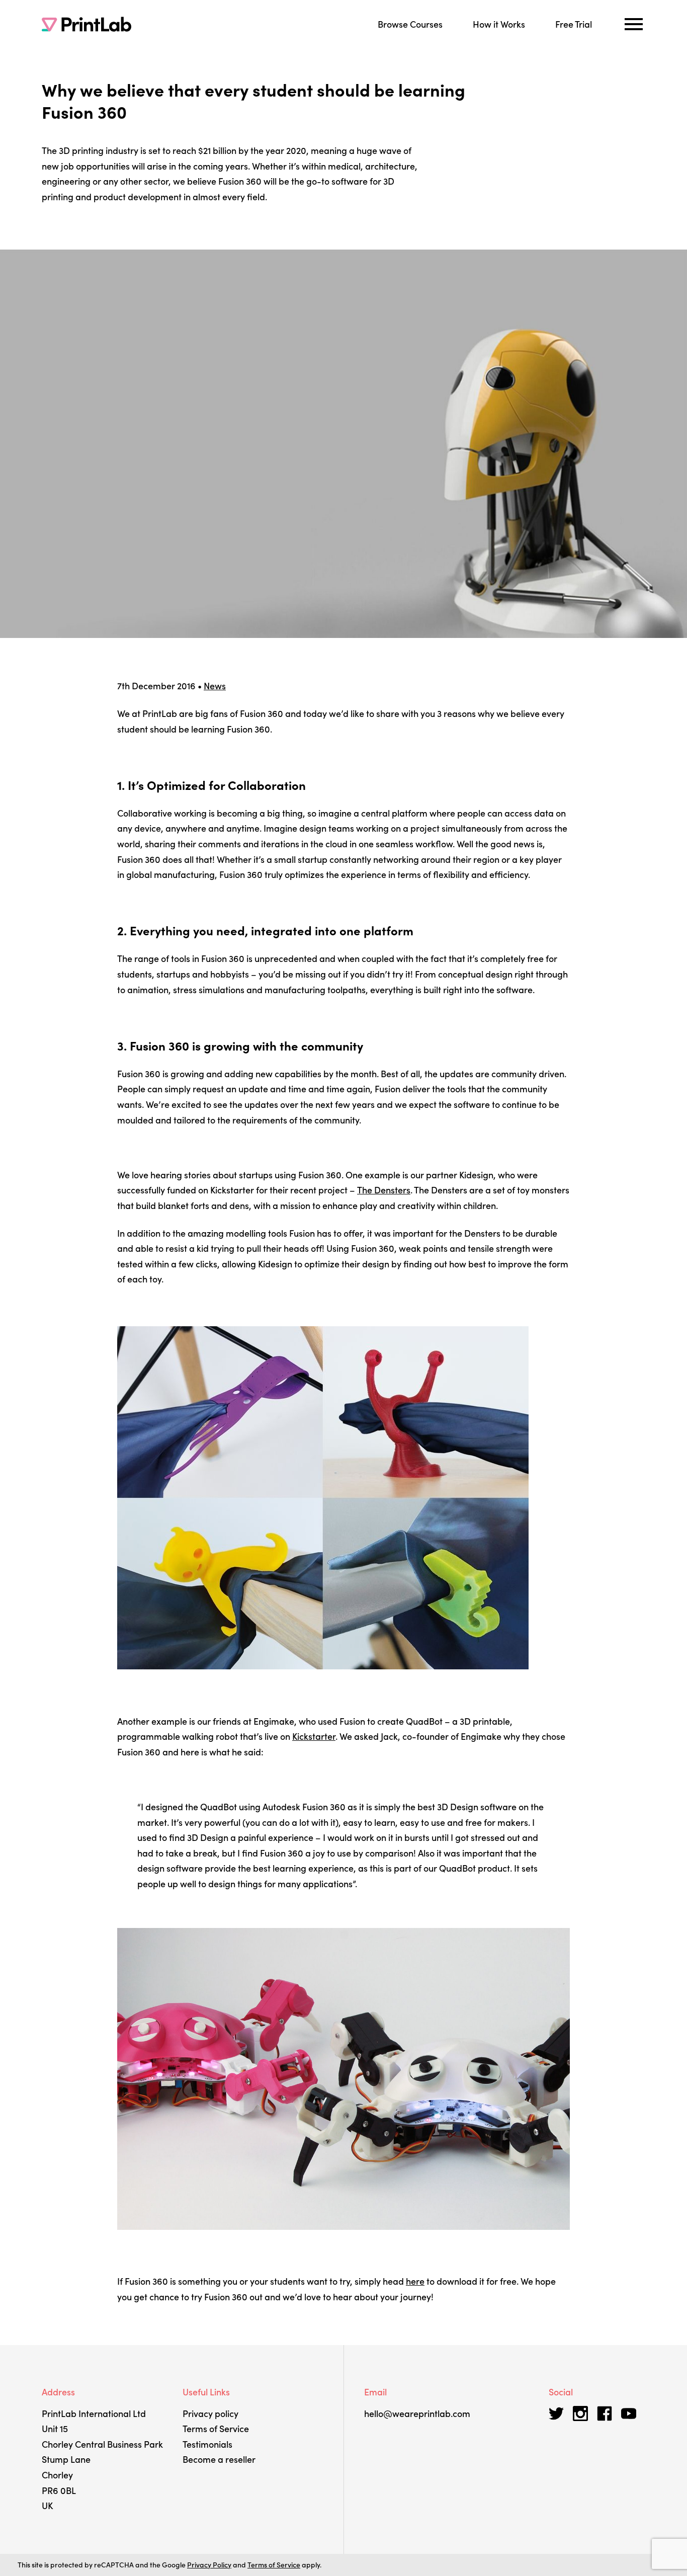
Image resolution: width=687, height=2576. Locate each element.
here (415, 2281)
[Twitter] (556, 2413)
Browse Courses (410, 24)
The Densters (384, 1190)
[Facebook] (605, 2413)
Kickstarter (314, 1736)
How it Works (499, 24)
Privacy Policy (209, 2564)
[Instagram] (580, 2413)
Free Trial (574, 24)
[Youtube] (629, 2413)
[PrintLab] (87, 24)
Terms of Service (216, 2428)
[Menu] (634, 24)
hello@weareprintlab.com (417, 2413)
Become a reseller (219, 2459)
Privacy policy (210, 2413)
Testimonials (207, 2444)
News (215, 686)
